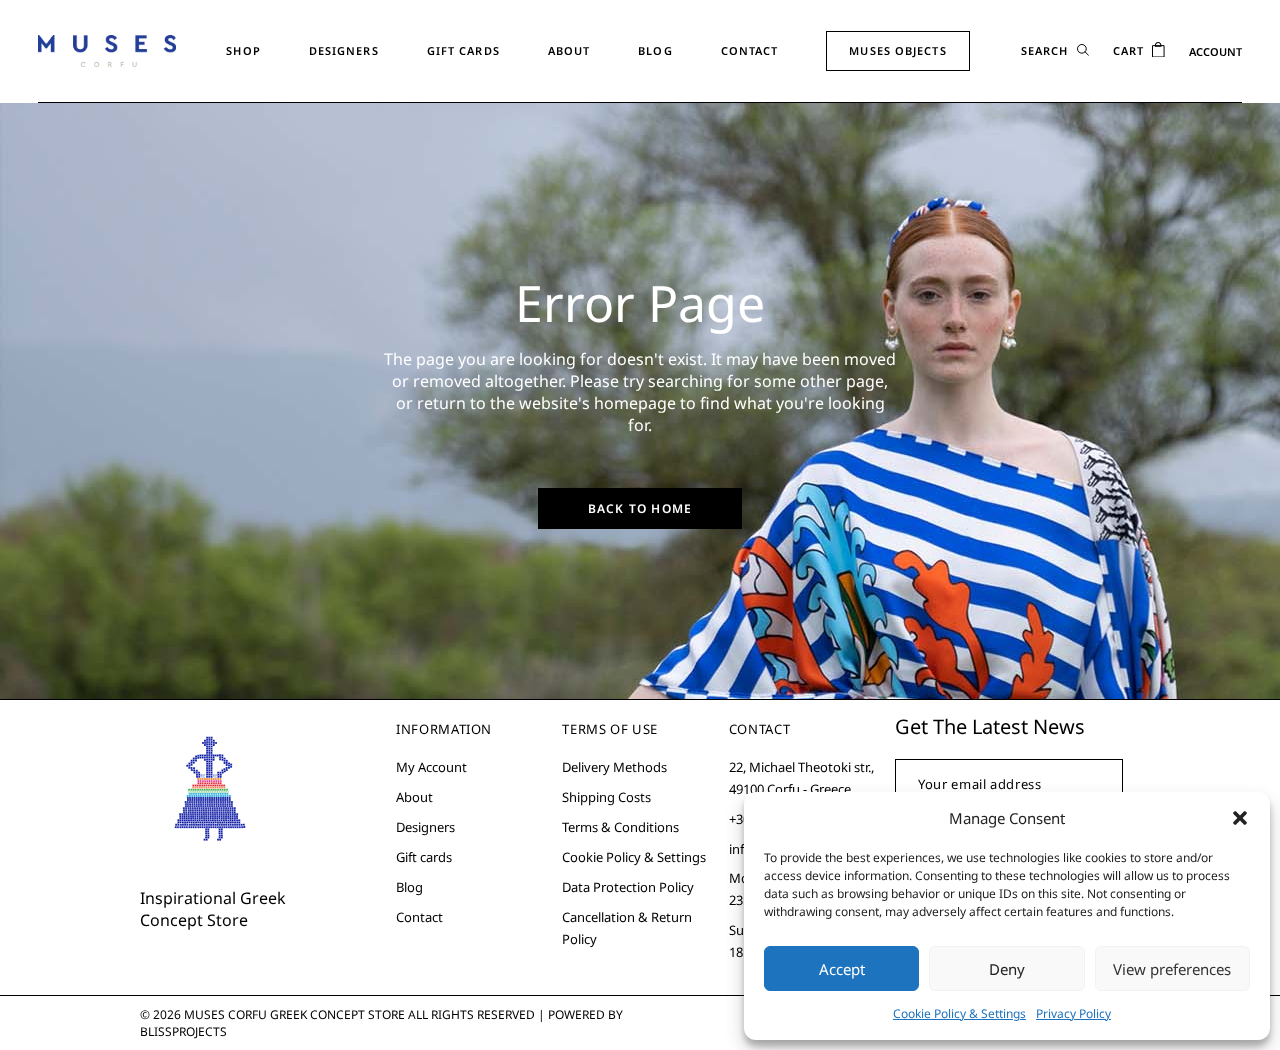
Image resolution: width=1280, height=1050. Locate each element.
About (414, 797)
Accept (842, 969)
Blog (409, 887)
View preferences (1172, 969)
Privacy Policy (1073, 1013)
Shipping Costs (606, 797)
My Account (431, 767)
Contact (419, 917)
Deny (1007, 969)
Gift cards (424, 857)
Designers (425, 827)
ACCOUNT (1215, 51)
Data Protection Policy (628, 887)
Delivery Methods (614, 767)
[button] (1240, 818)
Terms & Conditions (620, 827)
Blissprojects (183, 1031)
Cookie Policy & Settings (959, 1013)
